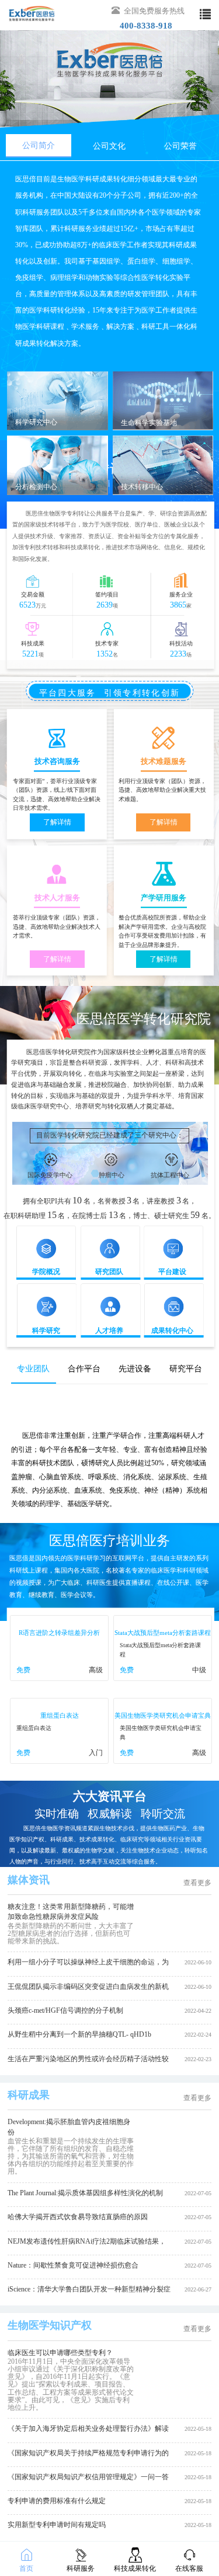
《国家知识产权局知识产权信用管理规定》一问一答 (88, 2477)
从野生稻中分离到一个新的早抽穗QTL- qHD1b (79, 2034)
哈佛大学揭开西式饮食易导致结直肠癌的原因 (78, 2217)
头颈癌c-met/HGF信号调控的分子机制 (65, 2010)
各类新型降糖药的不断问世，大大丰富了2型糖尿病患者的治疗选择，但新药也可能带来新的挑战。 (71, 1933)
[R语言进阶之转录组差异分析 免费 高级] (59, 1679)
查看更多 (197, 1883)
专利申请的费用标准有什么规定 (57, 2501)
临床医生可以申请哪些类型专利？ (60, 2353)
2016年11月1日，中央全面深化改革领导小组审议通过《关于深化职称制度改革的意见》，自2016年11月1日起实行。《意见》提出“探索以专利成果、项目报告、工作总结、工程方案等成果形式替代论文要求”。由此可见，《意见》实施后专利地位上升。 (71, 2384)
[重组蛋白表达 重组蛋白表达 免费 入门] (59, 1761)
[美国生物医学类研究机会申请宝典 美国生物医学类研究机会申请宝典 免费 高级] (161, 1761)
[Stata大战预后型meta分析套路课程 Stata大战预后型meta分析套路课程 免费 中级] (161, 1679)
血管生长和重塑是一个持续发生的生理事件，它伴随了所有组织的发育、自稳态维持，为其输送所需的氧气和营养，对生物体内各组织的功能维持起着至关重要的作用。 (71, 2156)
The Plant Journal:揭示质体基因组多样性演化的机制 (85, 2193)
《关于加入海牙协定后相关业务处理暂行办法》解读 (88, 2428)
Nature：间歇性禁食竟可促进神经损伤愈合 (73, 2265)
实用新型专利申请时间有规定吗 (57, 2525)
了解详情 (57, 822)
